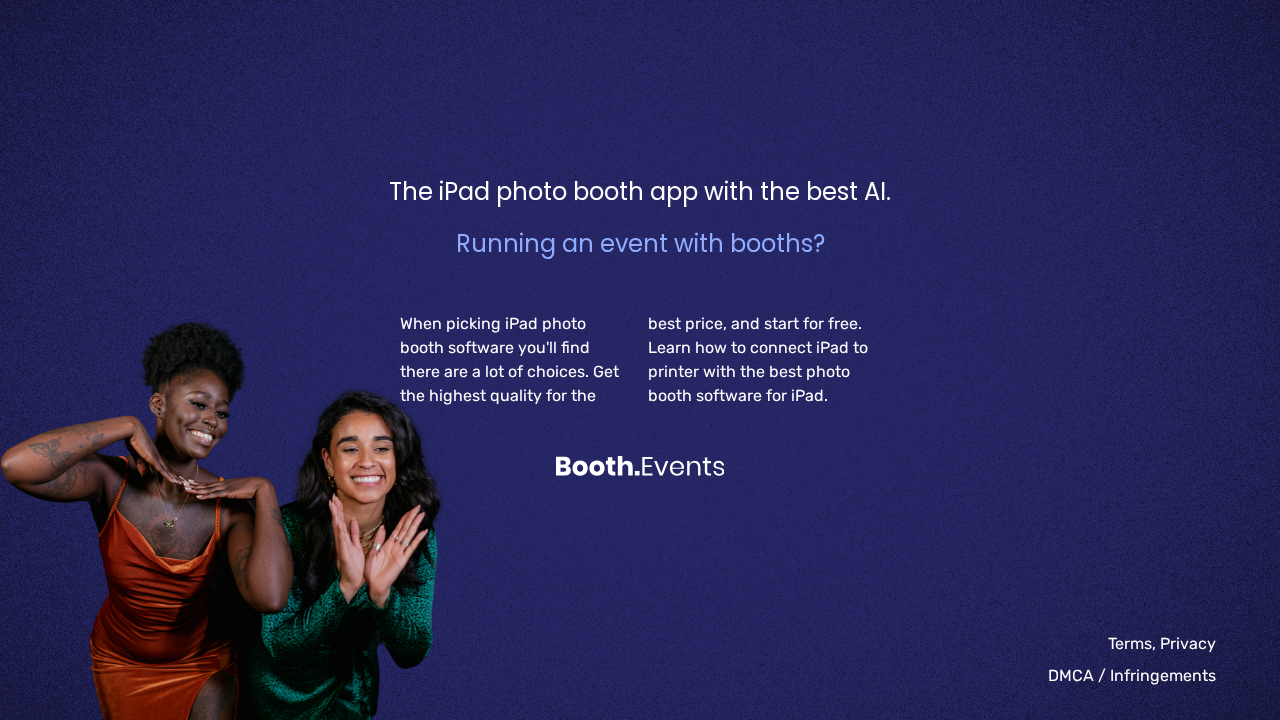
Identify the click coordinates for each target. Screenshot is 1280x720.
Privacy (1188, 643)
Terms (1130, 643)
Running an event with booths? (640, 243)
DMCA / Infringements (1132, 675)
